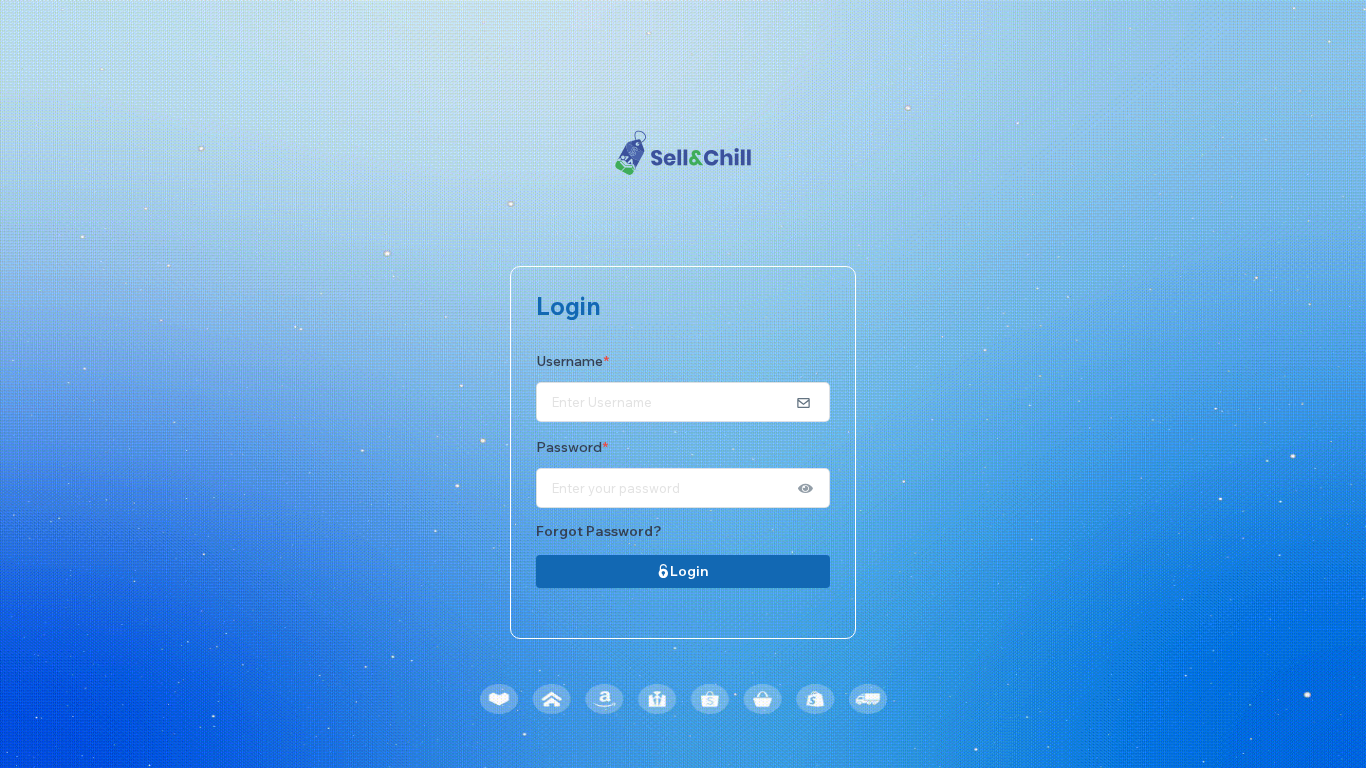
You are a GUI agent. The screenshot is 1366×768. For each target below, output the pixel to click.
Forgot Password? (599, 531)
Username (572, 361)
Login (689, 571)
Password (572, 447)
